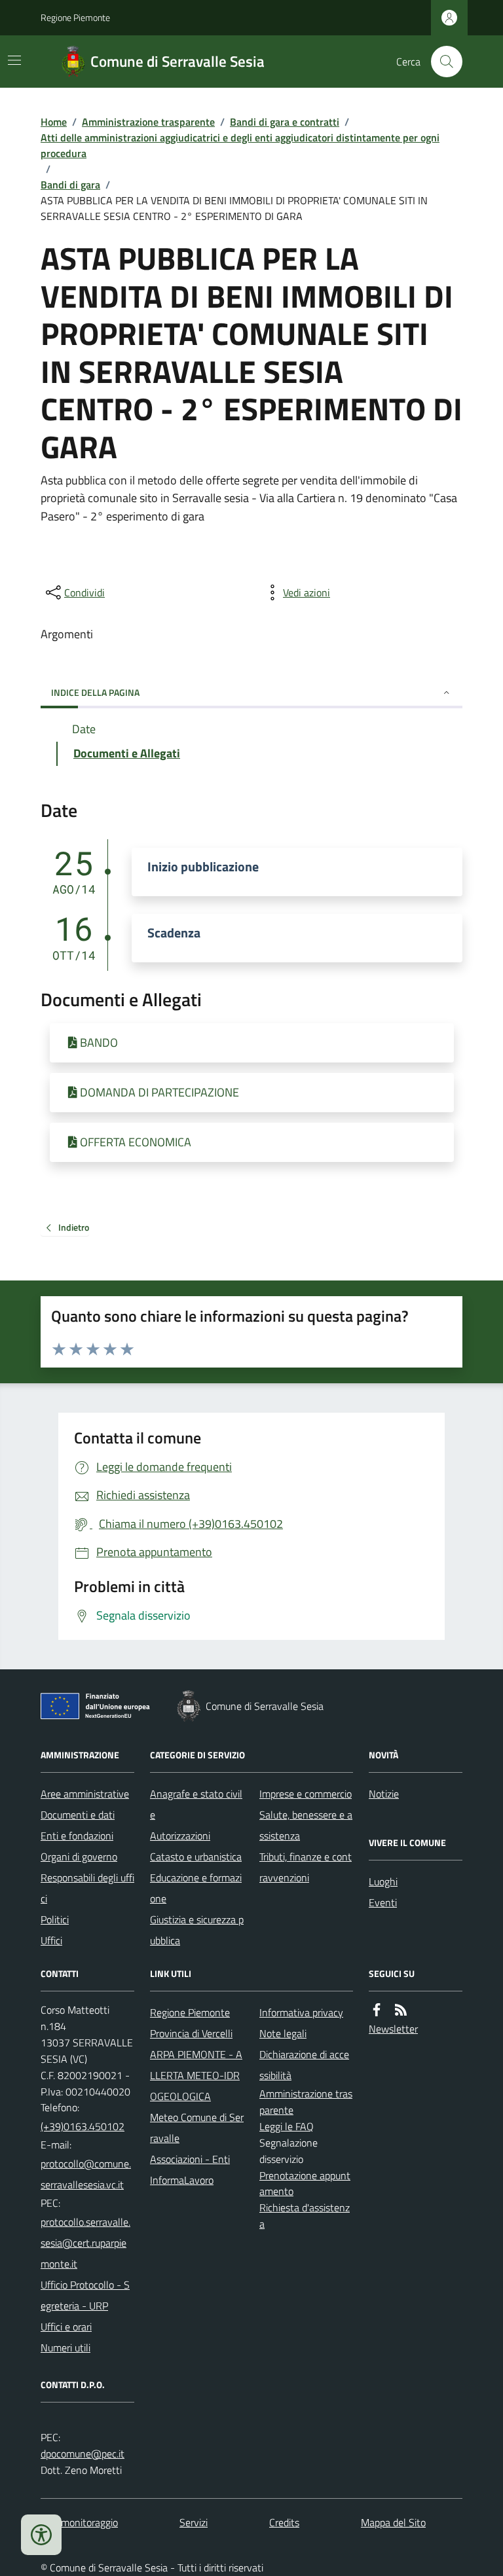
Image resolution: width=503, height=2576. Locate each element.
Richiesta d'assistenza (305, 2216)
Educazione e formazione (196, 1888)
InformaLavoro (182, 2180)
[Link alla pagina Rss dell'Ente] (401, 2010)
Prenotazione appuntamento (305, 2184)
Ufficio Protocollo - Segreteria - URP (85, 2295)
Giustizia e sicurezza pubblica (197, 1930)
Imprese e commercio (306, 1794)
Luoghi (383, 1881)
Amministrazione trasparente (148, 122)
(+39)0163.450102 (83, 2126)
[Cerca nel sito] (441, 62)
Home (54, 122)
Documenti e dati (78, 1815)
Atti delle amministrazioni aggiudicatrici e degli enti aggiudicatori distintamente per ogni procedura (240, 145)
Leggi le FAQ (287, 2126)
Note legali (283, 2033)
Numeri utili (65, 2348)
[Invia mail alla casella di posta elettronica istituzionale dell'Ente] (87, 2174)
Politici (55, 1919)
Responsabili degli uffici (87, 1888)
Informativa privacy (301, 2012)
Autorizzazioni (180, 1836)
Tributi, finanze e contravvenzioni (306, 1867)
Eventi (383, 1902)
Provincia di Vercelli (191, 2033)
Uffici (51, 1940)
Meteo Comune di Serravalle (197, 2128)
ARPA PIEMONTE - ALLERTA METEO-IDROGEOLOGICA (196, 2075)
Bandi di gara (70, 185)
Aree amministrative (85, 1794)
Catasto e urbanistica (196, 1857)
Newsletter (393, 2029)
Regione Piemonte (75, 17)
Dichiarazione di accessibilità (304, 2065)
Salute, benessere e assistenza (306, 1825)
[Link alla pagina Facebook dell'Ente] (377, 2010)
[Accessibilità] (41, 2535)
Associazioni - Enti (190, 2159)
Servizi (194, 2522)
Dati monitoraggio (79, 2522)
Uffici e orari (66, 2327)
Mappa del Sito (393, 2522)
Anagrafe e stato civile (196, 1804)
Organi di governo (79, 1857)
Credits (284, 2522)
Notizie (384, 1794)
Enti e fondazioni (77, 1836)
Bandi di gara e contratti (285, 122)
